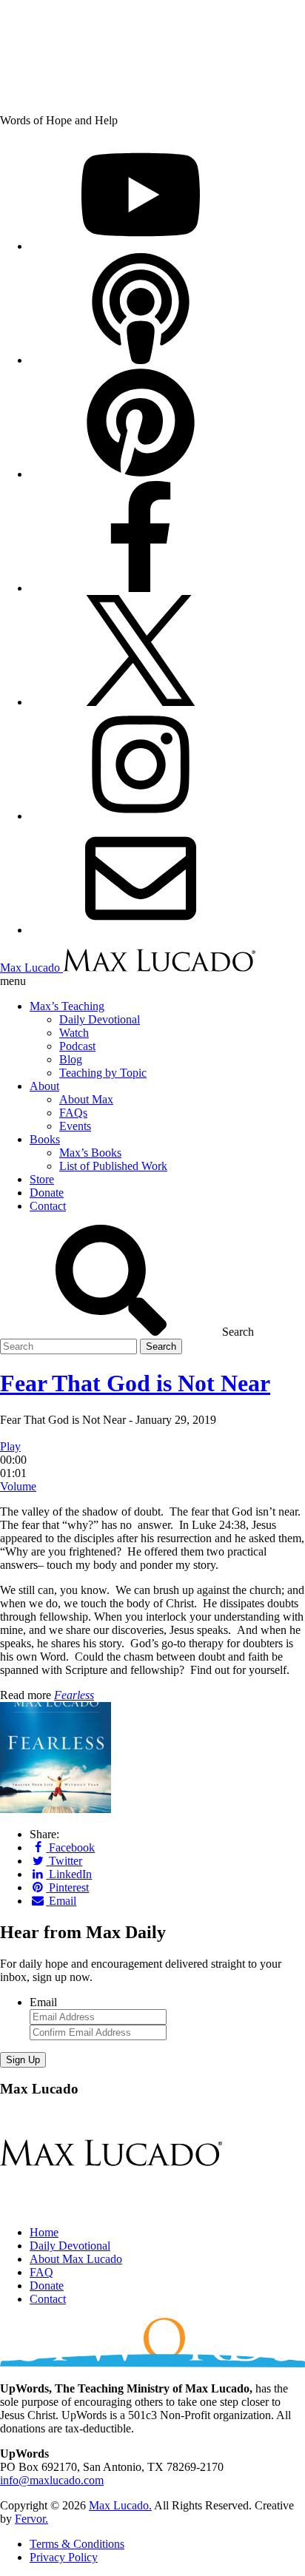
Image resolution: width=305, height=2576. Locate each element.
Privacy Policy (64, 2557)
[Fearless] (56, 1809)
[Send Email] (141, 930)
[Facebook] (141, 588)
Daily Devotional (70, 2246)
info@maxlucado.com (52, 2480)
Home (44, 2232)
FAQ (41, 2272)
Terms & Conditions (77, 2544)
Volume (18, 1486)
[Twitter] (141, 702)
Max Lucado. (120, 2505)
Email (43, 2002)
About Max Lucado (76, 2259)
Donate (47, 2286)
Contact (48, 2299)
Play (10, 1446)
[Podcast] (141, 360)
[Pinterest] (141, 474)
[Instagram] (141, 816)
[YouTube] (141, 246)
